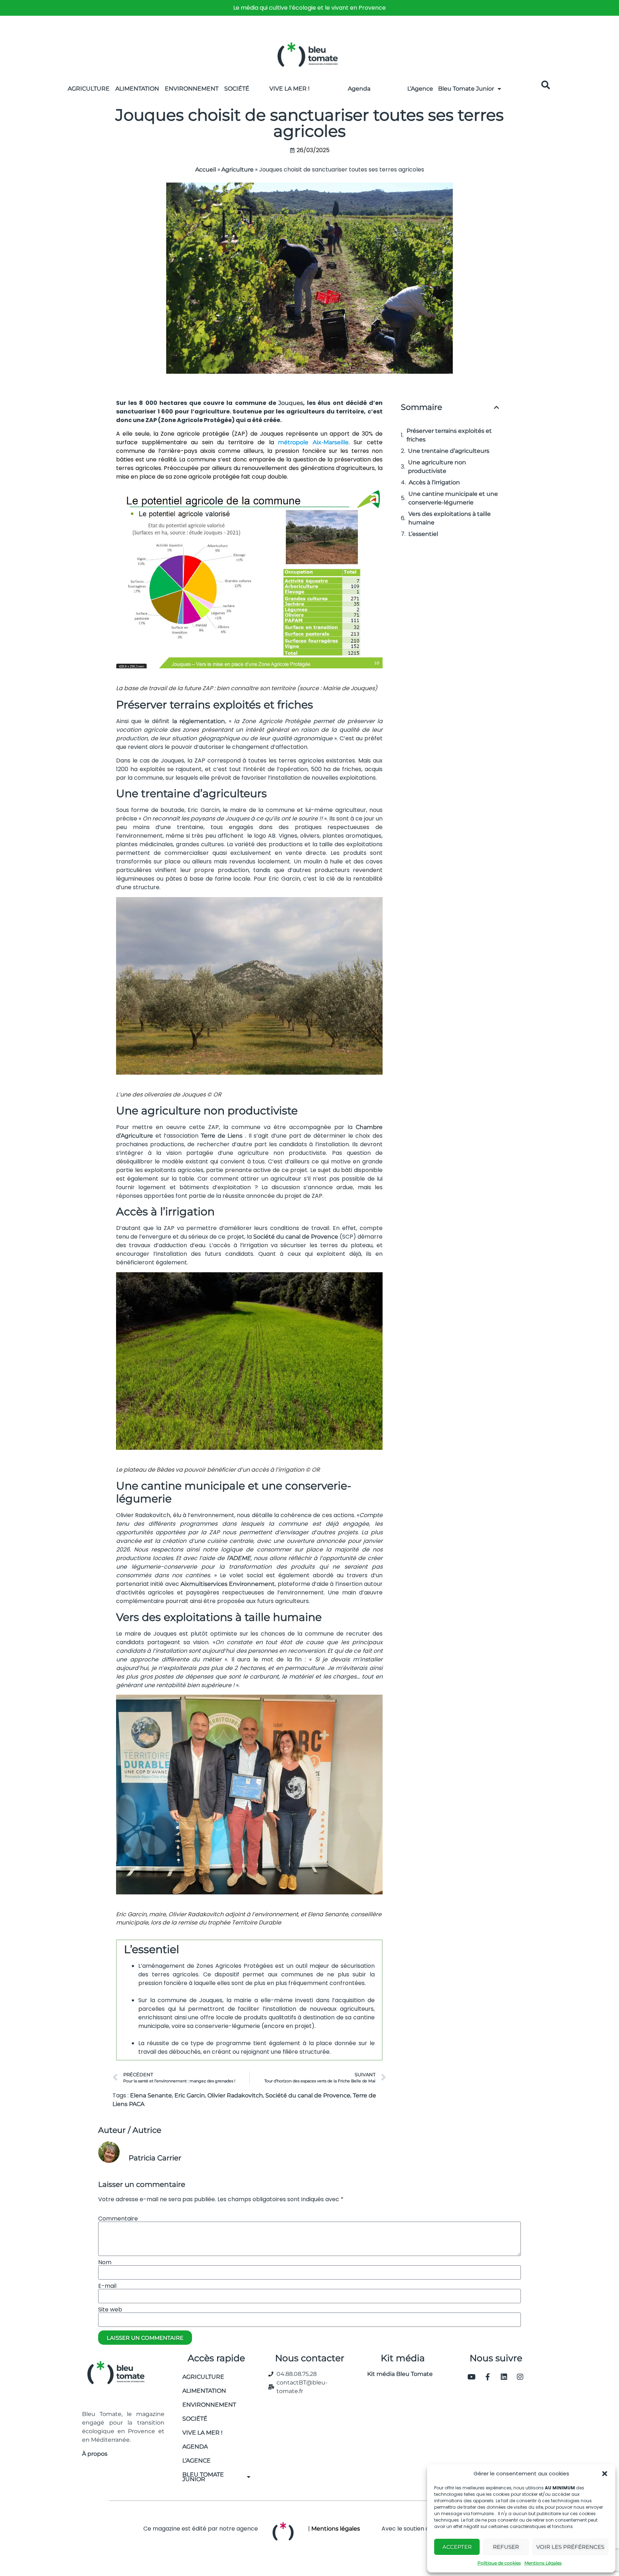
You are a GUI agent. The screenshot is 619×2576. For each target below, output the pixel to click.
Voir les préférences (570, 2547)
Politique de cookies (499, 2563)
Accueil (206, 170)
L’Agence (420, 89)
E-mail (107, 2286)
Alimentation (137, 89)
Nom (105, 2262)
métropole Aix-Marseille (313, 442)
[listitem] (309, 8)
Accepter (457, 2547)
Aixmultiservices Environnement (228, 1584)
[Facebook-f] (488, 2377)
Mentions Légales (543, 2563)
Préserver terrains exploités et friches (449, 435)
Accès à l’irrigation (434, 482)
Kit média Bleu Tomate (397, 2374)
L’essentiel (423, 534)
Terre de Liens (222, 1136)
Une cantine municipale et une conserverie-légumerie (453, 498)
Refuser (506, 2547)
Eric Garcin (190, 2095)
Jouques (291, 403)
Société (237, 89)
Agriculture (89, 89)
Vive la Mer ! (289, 89)
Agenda (359, 89)
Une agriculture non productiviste (437, 467)
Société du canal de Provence (296, 1237)
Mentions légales (336, 2529)
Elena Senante (151, 2095)
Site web (110, 2310)
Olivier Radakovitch (235, 2095)
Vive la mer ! (202, 2433)
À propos (95, 2454)
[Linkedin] (504, 2377)
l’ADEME (239, 1558)
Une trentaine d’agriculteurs (449, 451)
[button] (605, 2474)
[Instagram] (520, 2377)
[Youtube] (472, 2377)
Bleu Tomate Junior (466, 89)
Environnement (192, 89)
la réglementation (199, 721)
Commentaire (118, 2219)
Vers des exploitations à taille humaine (450, 518)
